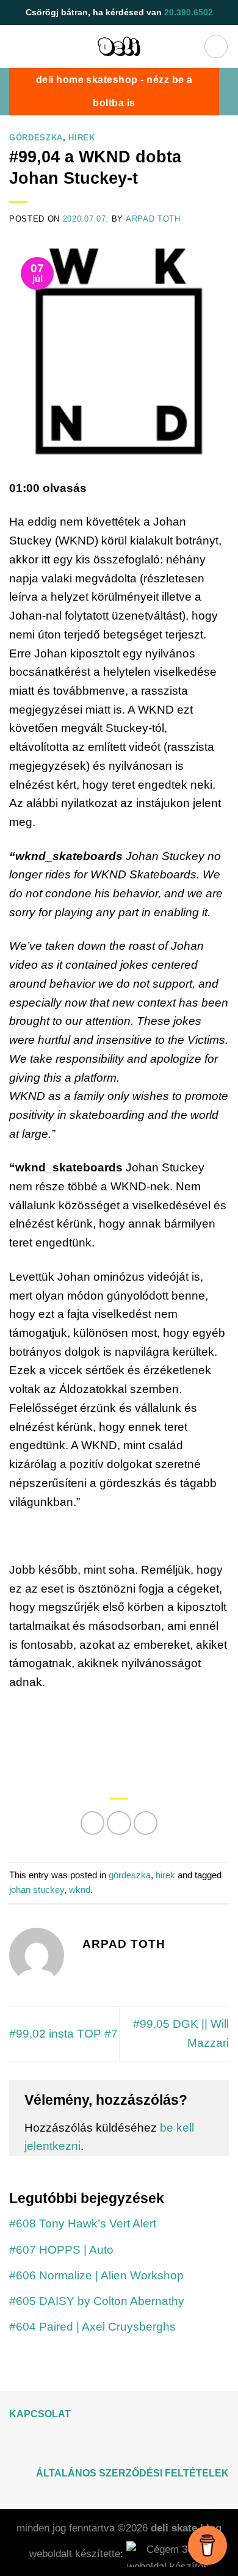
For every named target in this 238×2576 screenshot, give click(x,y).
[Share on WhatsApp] (93, 1823)
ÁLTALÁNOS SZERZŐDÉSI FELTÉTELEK (132, 2473)
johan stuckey (37, 1890)
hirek (81, 138)
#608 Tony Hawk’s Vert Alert (83, 2223)
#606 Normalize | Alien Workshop (96, 2275)
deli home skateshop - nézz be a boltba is (114, 91)
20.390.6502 (189, 12)
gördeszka (36, 138)
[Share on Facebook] (119, 1823)
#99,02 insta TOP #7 (63, 2034)
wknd (80, 1890)
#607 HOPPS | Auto (61, 2250)
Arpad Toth (153, 219)
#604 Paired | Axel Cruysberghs (92, 2327)
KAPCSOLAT (40, 2414)
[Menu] (216, 46)
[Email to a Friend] (146, 1823)
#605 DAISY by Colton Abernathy (97, 2301)
